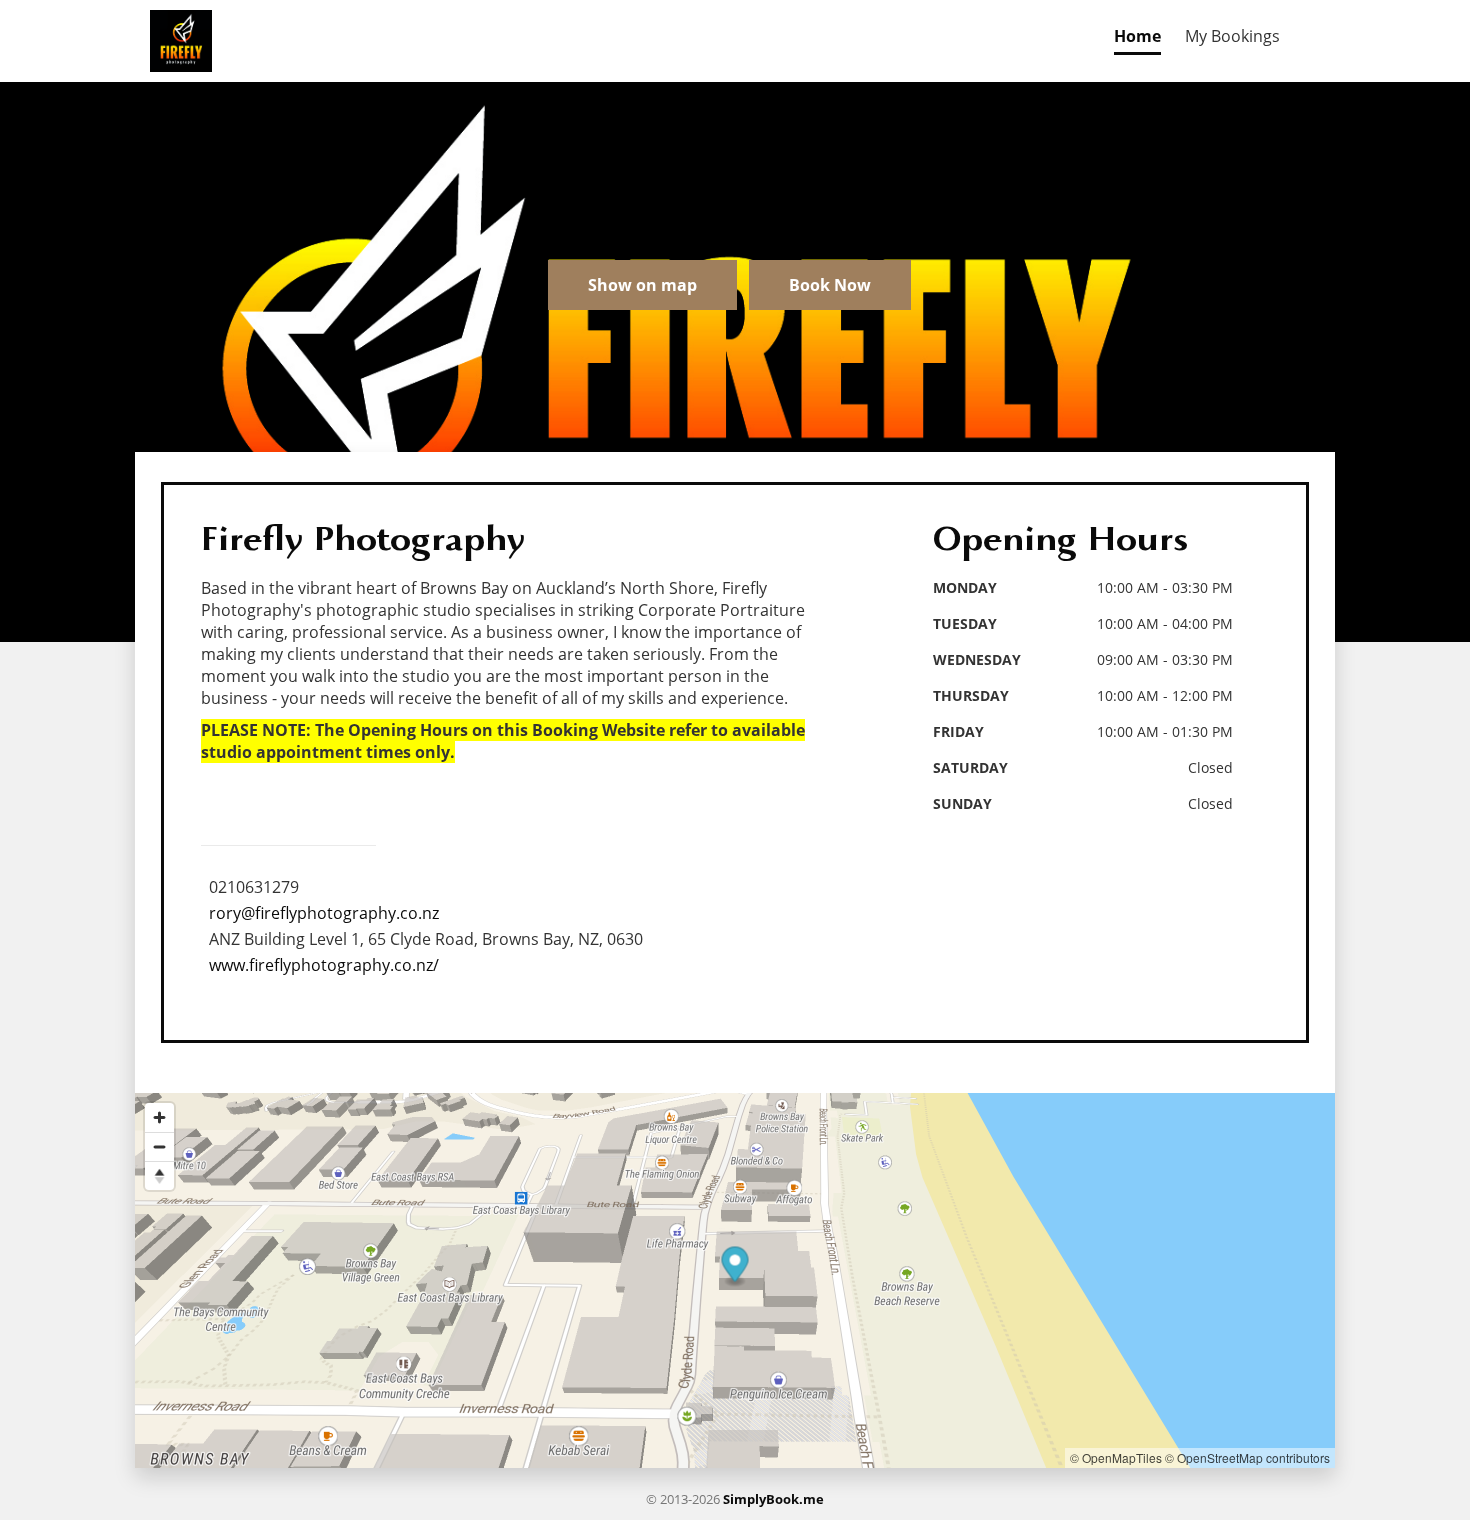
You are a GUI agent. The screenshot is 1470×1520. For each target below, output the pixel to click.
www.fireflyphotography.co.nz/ (324, 965)
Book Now (830, 285)
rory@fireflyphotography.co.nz (324, 913)
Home (1137, 36)
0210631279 (254, 887)
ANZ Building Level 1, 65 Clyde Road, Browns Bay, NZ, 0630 (426, 939)
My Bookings (1232, 36)
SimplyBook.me (773, 1499)
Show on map (642, 285)
